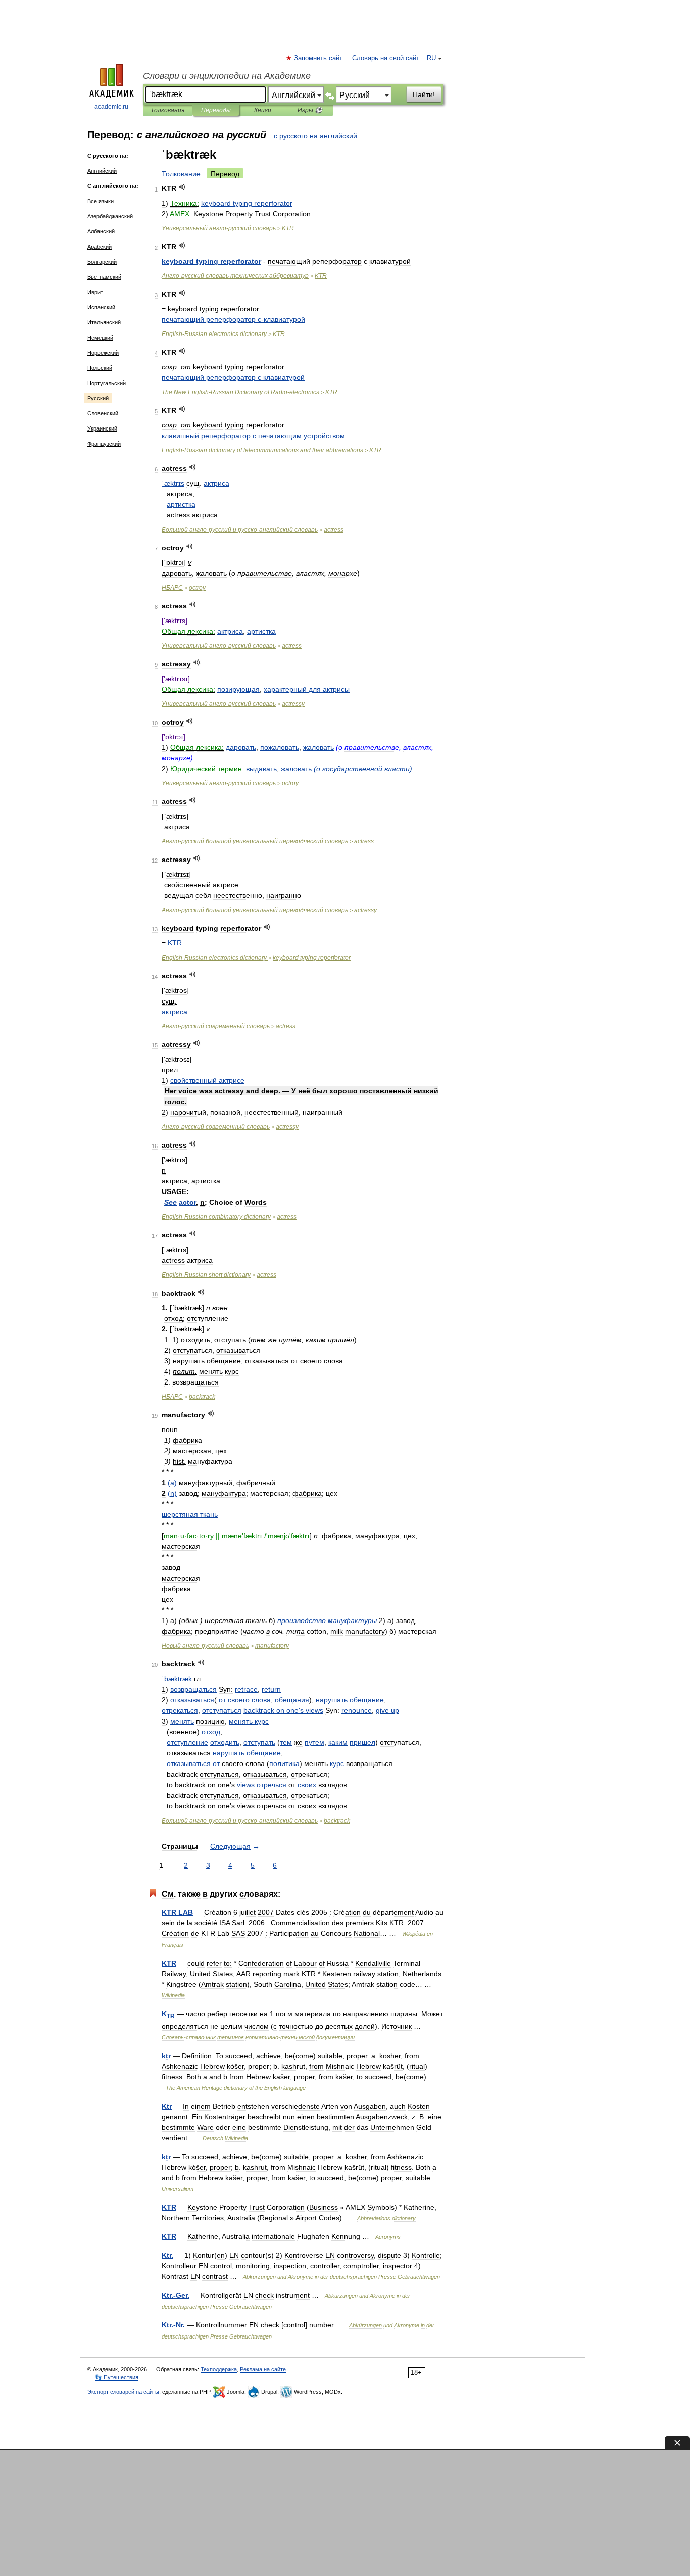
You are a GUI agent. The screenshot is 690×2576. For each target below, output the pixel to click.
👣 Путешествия (117, 2377)
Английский (102, 171)
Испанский (101, 307)
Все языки (101, 201)
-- (240, 392)
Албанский (101, 231)
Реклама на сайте (263, 2369)
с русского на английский (315, 136)
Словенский (103, 413)
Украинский (102, 428)
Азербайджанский (110, 216)
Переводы (216, 110)
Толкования (167, 110)
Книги (263, 110)
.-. (176, 2295)
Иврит (95, 292)
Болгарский (102, 262)
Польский (100, 368)
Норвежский (103, 353)
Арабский (100, 247)
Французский (104, 444)
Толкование (181, 174)
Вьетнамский (104, 277)
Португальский (107, 383)
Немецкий (100, 338)
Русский (98, 398)
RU (431, 58)
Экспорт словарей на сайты (123, 2392)
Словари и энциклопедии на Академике (227, 76)
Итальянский (104, 322)
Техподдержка (219, 2369)
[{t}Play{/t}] (182, 187)
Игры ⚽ (310, 110)
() (363, 769)
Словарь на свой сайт (386, 58)
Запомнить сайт (319, 58)
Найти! (424, 94)
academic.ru (111, 107)
